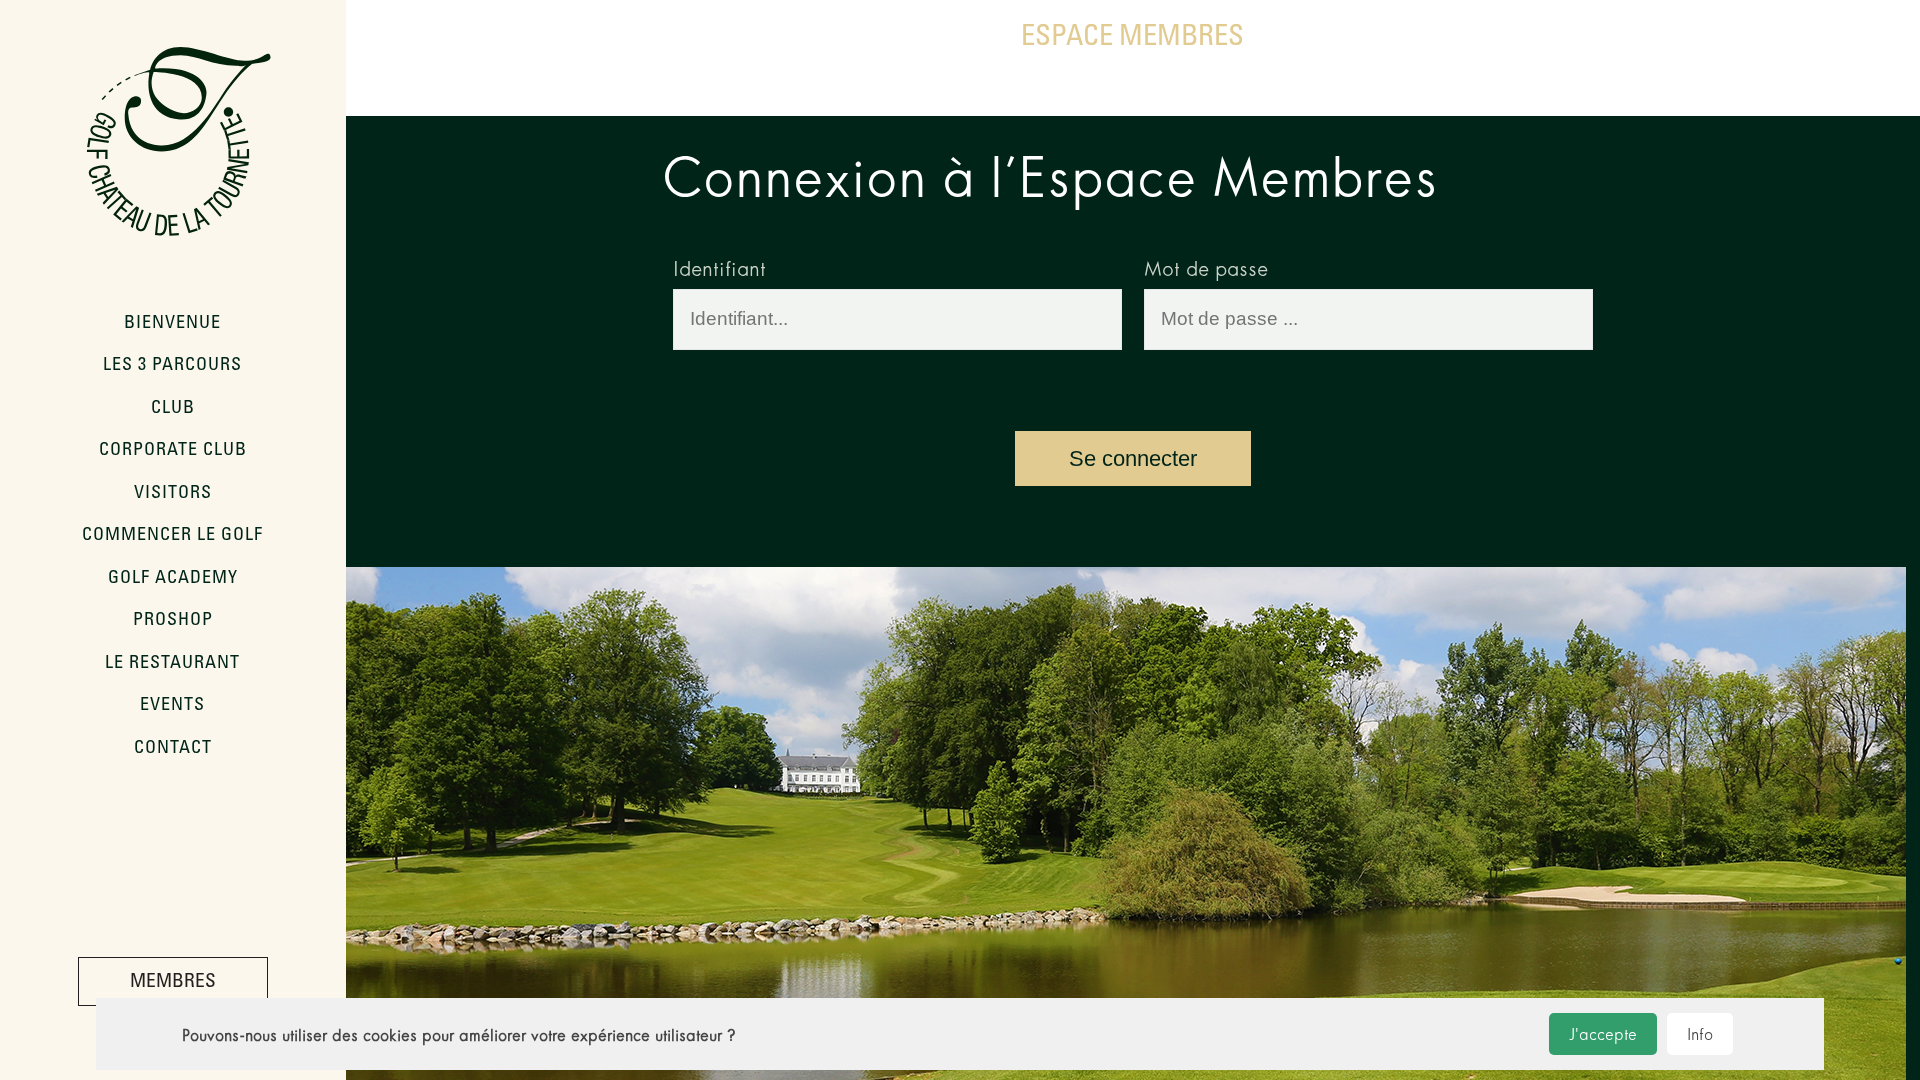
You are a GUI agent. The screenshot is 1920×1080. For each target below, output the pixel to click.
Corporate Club (173, 451)
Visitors (173, 494)
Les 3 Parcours (172, 366)
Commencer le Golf (172, 536)
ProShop (173, 621)
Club (173, 409)
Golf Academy (173, 579)
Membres (173, 982)
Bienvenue (172, 324)
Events (172, 706)
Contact (173, 749)
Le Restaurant (172, 664)
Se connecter (1133, 458)
